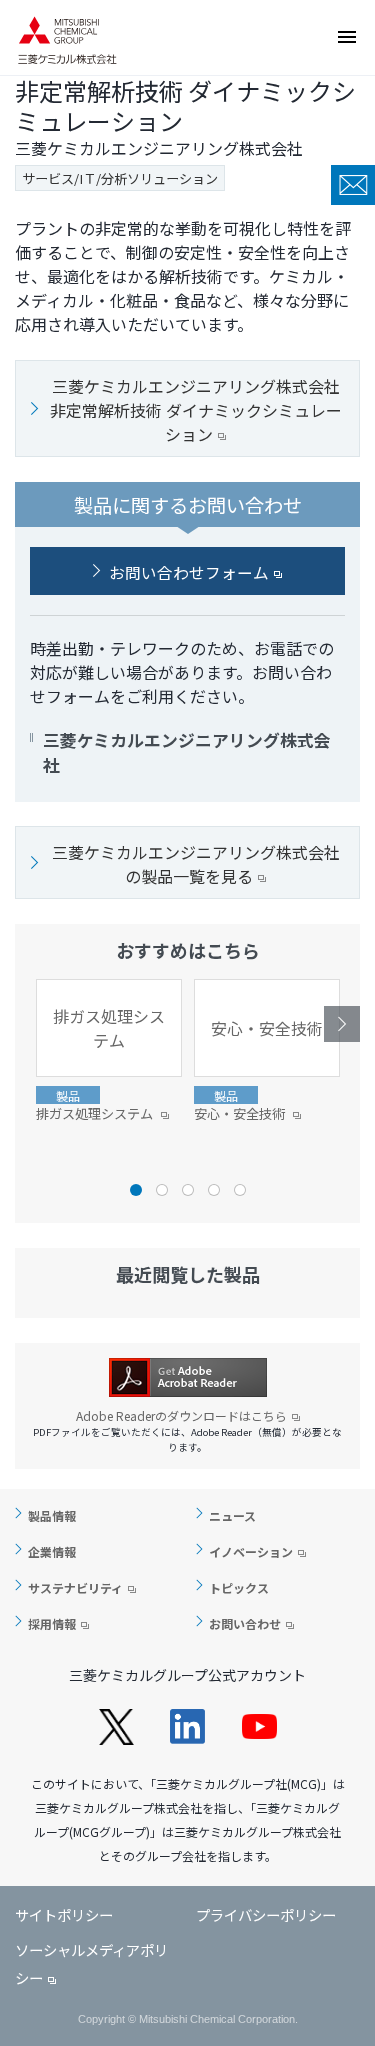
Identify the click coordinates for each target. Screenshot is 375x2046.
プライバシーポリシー (266, 1914)
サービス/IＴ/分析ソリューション (120, 178)
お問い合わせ (353, 185)
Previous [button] (33, 1024)
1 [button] (136, 1190)
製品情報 (52, 1515)
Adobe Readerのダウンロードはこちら (181, 1416)
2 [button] (162, 1190)
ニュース (232, 1515)
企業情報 (52, 1551)
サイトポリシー (64, 1914)
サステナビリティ (75, 1587)
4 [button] (214, 1190)
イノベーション (251, 1551)
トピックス (239, 1587)
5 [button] (240, 1190)
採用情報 (52, 1623)
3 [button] (188, 1190)
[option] (109, 1051)
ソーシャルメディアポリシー (91, 1964)
